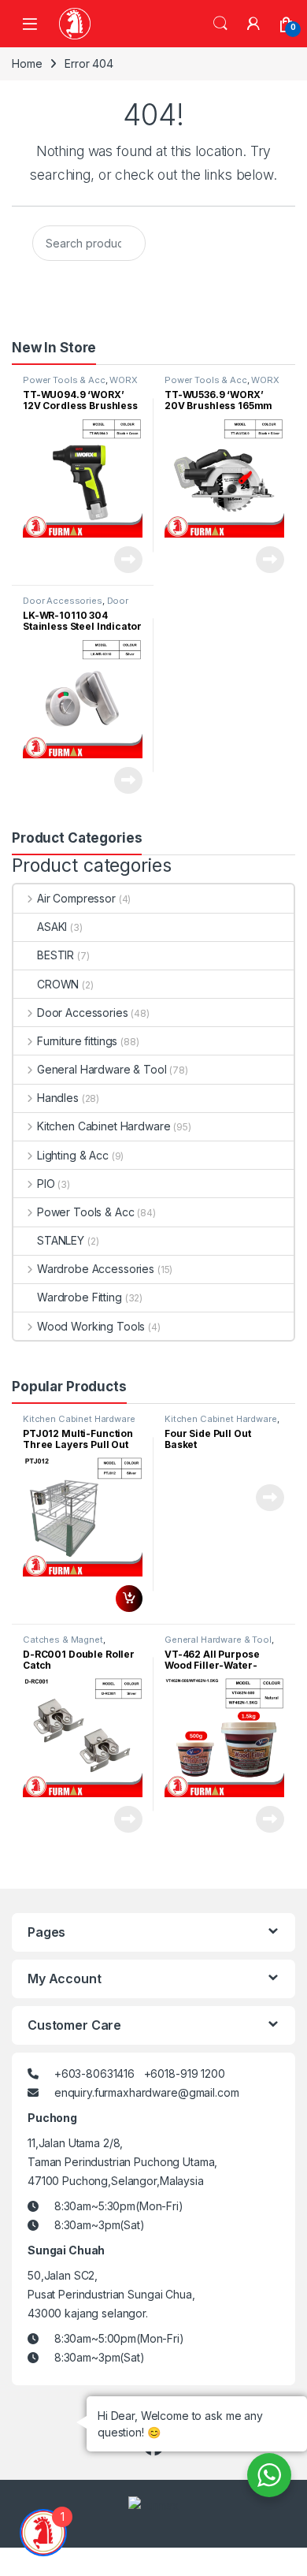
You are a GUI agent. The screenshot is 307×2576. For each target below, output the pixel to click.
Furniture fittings (77, 1041)
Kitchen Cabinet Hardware (104, 1126)
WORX (123, 380)
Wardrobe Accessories (96, 1269)
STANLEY (61, 1240)
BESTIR (55, 955)
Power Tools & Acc (64, 380)
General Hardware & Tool (102, 1069)
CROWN (58, 984)
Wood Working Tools (91, 1326)
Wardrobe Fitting (80, 1297)
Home (27, 63)
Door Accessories (63, 601)
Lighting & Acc (73, 1155)
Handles (58, 1098)
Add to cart (129, 1599)
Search (220, 24)
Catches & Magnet (63, 1640)
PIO (46, 1184)
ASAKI (52, 927)
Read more (128, 560)
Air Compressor (76, 898)
